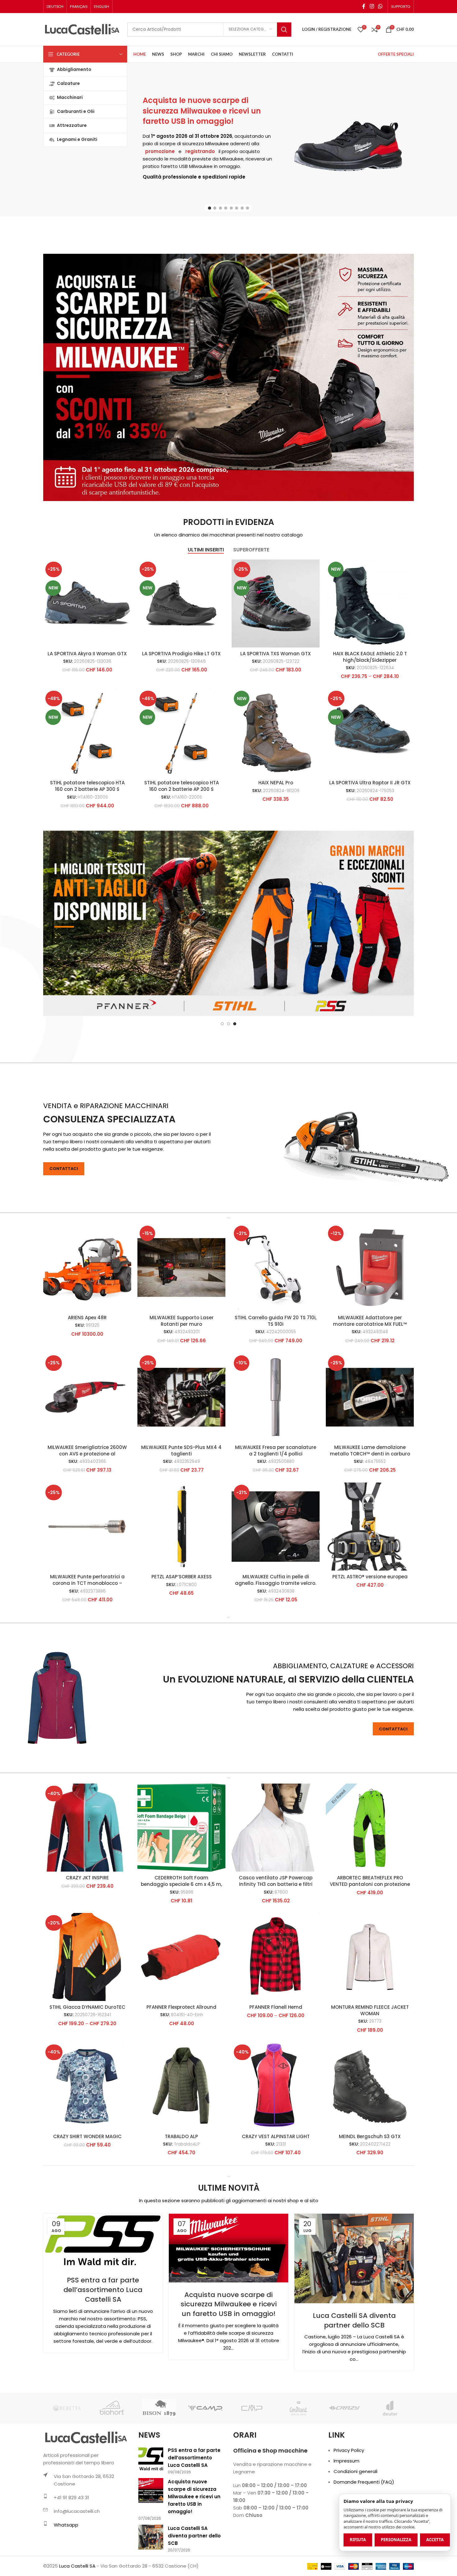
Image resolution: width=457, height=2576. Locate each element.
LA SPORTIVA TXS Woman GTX (276, 654)
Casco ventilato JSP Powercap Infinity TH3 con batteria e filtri (276, 1943)
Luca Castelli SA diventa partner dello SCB (354, 2382)
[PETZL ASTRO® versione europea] (370, 1588)
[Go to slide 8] (247, 208)
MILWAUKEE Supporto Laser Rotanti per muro (182, 1383)
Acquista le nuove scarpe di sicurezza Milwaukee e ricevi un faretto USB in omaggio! (202, 111)
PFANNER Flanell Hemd (276, 2069)
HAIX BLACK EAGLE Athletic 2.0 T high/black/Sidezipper (370, 657)
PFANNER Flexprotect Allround (181, 2069)
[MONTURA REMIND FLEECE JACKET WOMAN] (370, 2019)
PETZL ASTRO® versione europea (370, 1638)
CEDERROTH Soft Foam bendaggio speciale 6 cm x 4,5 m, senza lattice (181, 1946)
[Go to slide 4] (226, 208)
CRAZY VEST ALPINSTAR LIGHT (276, 2198)
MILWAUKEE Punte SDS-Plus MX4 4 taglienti (181, 1512)
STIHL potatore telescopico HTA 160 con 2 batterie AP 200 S (182, 786)
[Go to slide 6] (237, 208)
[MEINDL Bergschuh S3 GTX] (370, 2148)
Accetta (435, 2540)
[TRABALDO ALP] (181, 2148)
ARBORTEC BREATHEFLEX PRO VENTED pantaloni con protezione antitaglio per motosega (370, 1946)
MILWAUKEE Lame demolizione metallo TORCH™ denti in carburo (370, 1512)
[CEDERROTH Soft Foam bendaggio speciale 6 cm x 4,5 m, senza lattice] (181, 1889)
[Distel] (66, 2470)
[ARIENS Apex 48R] (87, 1329)
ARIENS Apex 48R (87, 1379)
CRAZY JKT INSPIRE (87, 1940)
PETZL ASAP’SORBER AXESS (182, 1638)
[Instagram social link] (372, 6)
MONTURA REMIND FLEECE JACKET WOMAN (370, 2072)
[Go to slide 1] (210, 208)
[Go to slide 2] (215, 208)
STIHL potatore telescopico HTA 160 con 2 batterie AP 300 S (87, 786)
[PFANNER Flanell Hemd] (276, 2019)
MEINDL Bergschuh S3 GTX (370, 2198)
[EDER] (252, 2470)
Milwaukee (217, 144)
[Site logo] (82, 29)
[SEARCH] (284, 30)
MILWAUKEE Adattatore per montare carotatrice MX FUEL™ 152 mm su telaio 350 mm (370, 1386)
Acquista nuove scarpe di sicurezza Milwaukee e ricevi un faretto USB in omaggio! (229, 2366)
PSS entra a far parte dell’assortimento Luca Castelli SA (103, 2352)
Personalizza (396, 2540)
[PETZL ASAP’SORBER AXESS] (181, 1588)
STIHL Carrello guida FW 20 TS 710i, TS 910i (276, 1383)
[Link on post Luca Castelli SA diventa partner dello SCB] (354, 2320)
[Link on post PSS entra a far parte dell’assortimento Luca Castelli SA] (103, 2303)
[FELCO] (344, 2470)
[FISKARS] (391, 2470)
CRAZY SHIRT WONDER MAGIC (87, 2198)
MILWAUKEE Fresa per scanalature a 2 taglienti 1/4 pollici (276, 1512)
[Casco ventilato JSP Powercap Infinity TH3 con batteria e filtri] (276, 1889)
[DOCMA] (113, 2470)
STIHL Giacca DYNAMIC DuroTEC (87, 2069)
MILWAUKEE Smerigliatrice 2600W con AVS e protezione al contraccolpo (87, 1516)
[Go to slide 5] (231, 208)
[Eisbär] (298, 2470)
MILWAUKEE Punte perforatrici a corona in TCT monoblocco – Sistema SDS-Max (87, 1645)
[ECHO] (205, 2470)
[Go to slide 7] (242, 208)
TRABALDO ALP (181, 2198)
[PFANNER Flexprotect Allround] (181, 2019)
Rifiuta (358, 2540)
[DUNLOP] (159, 2470)
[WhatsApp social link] (380, 6)
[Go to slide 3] (220, 208)
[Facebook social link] (364, 6)
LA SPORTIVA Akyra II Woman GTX (87, 654)
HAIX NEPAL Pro (276, 783)
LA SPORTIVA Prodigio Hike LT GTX (181, 654)
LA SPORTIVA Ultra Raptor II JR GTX (370, 783)
